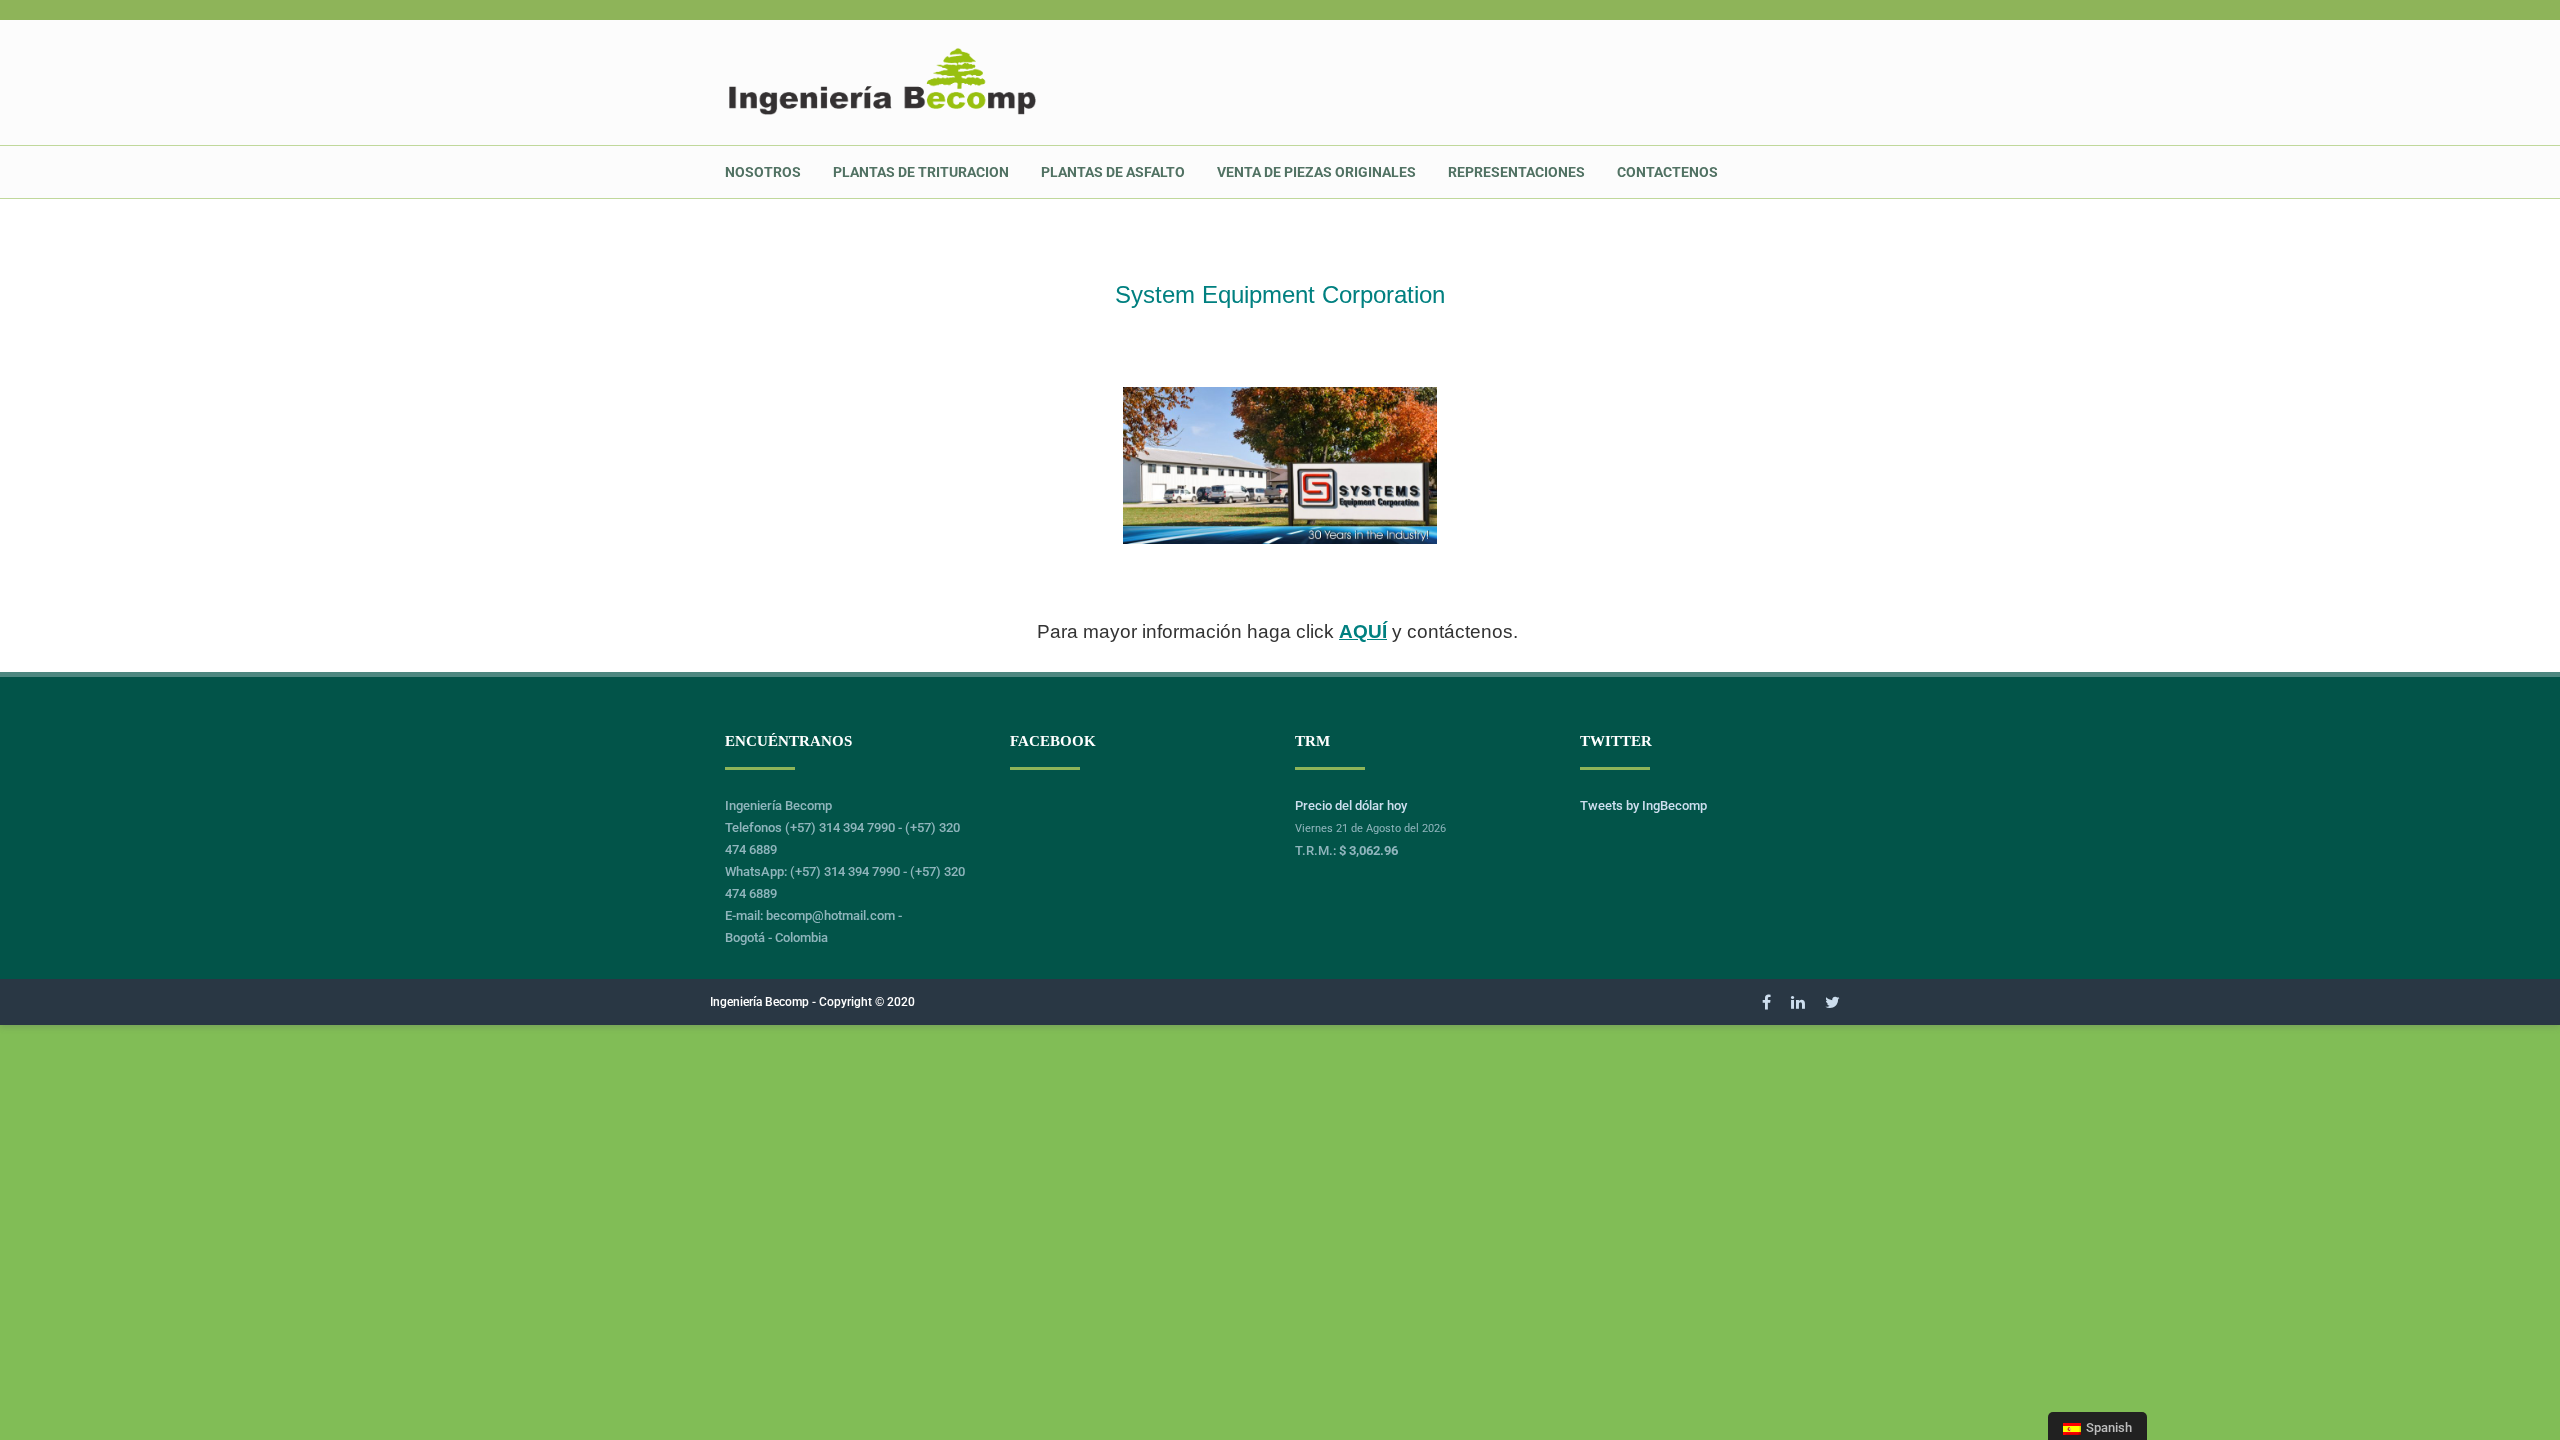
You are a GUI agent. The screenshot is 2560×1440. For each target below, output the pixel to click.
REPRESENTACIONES (1516, 172)
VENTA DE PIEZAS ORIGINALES (1316, 172)
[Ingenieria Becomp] (882, 114)
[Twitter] (1832, 1002)
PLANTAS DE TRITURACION (921, 172)
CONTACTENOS (1667, 172)
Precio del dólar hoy (1351, 805)
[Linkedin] (1798, 1002)
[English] (1750, 161)
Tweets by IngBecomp (1643, 805)
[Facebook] (1766, 1002)
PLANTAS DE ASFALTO (1113, 172)
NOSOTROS (763, 172)
